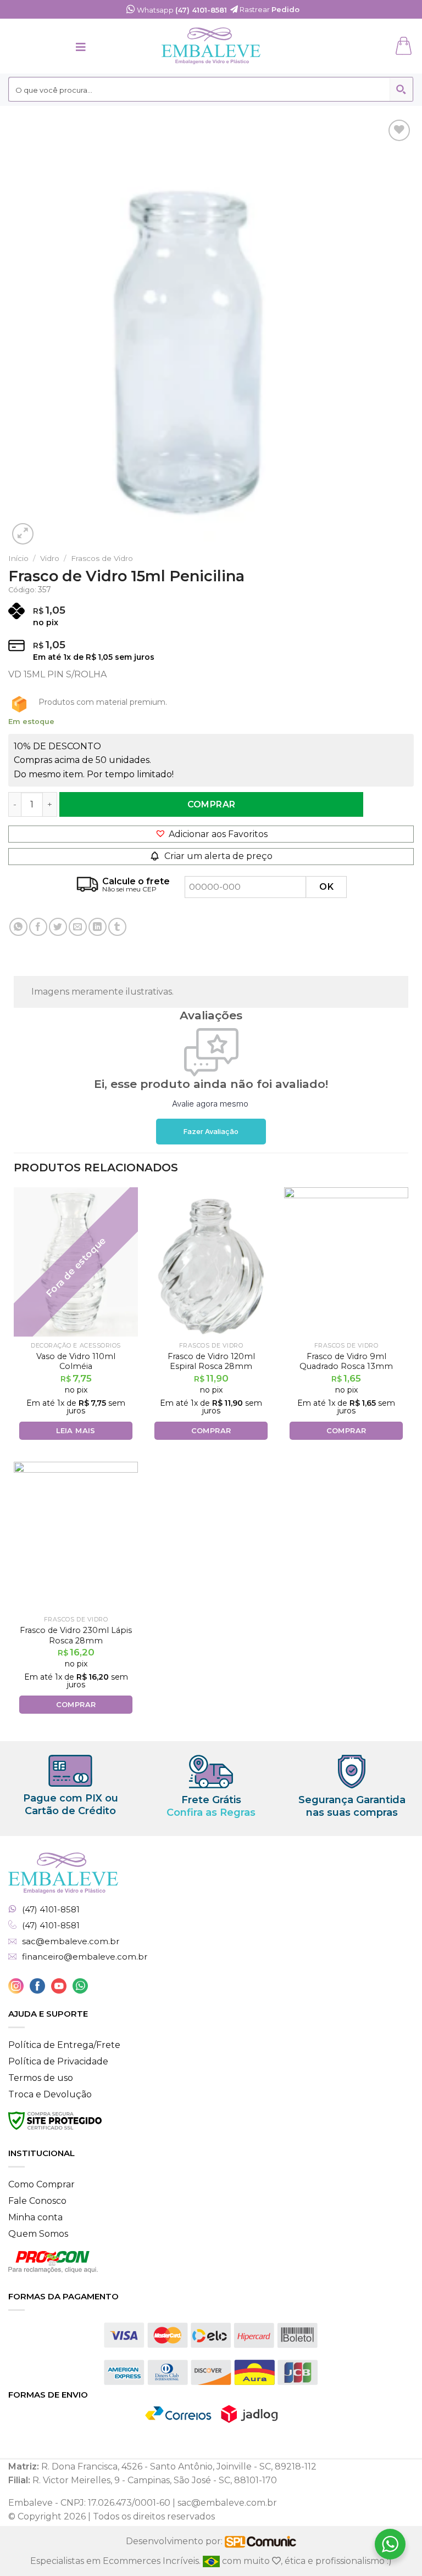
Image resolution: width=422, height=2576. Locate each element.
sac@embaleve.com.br (71, 1941)
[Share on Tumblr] (117, 927)
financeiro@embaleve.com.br (85, 1957)
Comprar (212, 804)
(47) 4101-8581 (51, 1910)
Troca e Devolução (50, 2094)
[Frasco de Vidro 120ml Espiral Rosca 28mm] (211, 1262)
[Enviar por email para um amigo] (78, 927)
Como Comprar (41, 2184)
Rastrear (269, 9)
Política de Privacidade (58, 2061)
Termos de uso (41, 2078)
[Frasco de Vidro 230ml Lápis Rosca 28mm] (76, 1536)
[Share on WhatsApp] (18, 927)
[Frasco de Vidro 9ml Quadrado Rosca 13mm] (346, 1262)
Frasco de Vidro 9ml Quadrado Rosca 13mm (346, 1362)
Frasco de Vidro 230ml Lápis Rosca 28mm (76, 1635)
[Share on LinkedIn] (98, 927)
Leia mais (76, 1430)
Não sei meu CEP (129, 889)
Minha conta (35, 2217)
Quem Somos (38, 2234)
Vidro (50, 558)
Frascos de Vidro (102, 558)
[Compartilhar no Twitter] (58, 927)
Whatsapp (181, 10)
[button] (211, 834)
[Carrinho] (405, 46)
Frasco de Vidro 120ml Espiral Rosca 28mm (211, 1362)
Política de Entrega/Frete (64, 2045)
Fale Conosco (37, 2201)
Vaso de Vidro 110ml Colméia (76, 1362)
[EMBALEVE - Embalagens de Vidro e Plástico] (211, 46)
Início (18, 558)
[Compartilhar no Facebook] (38, 927)
